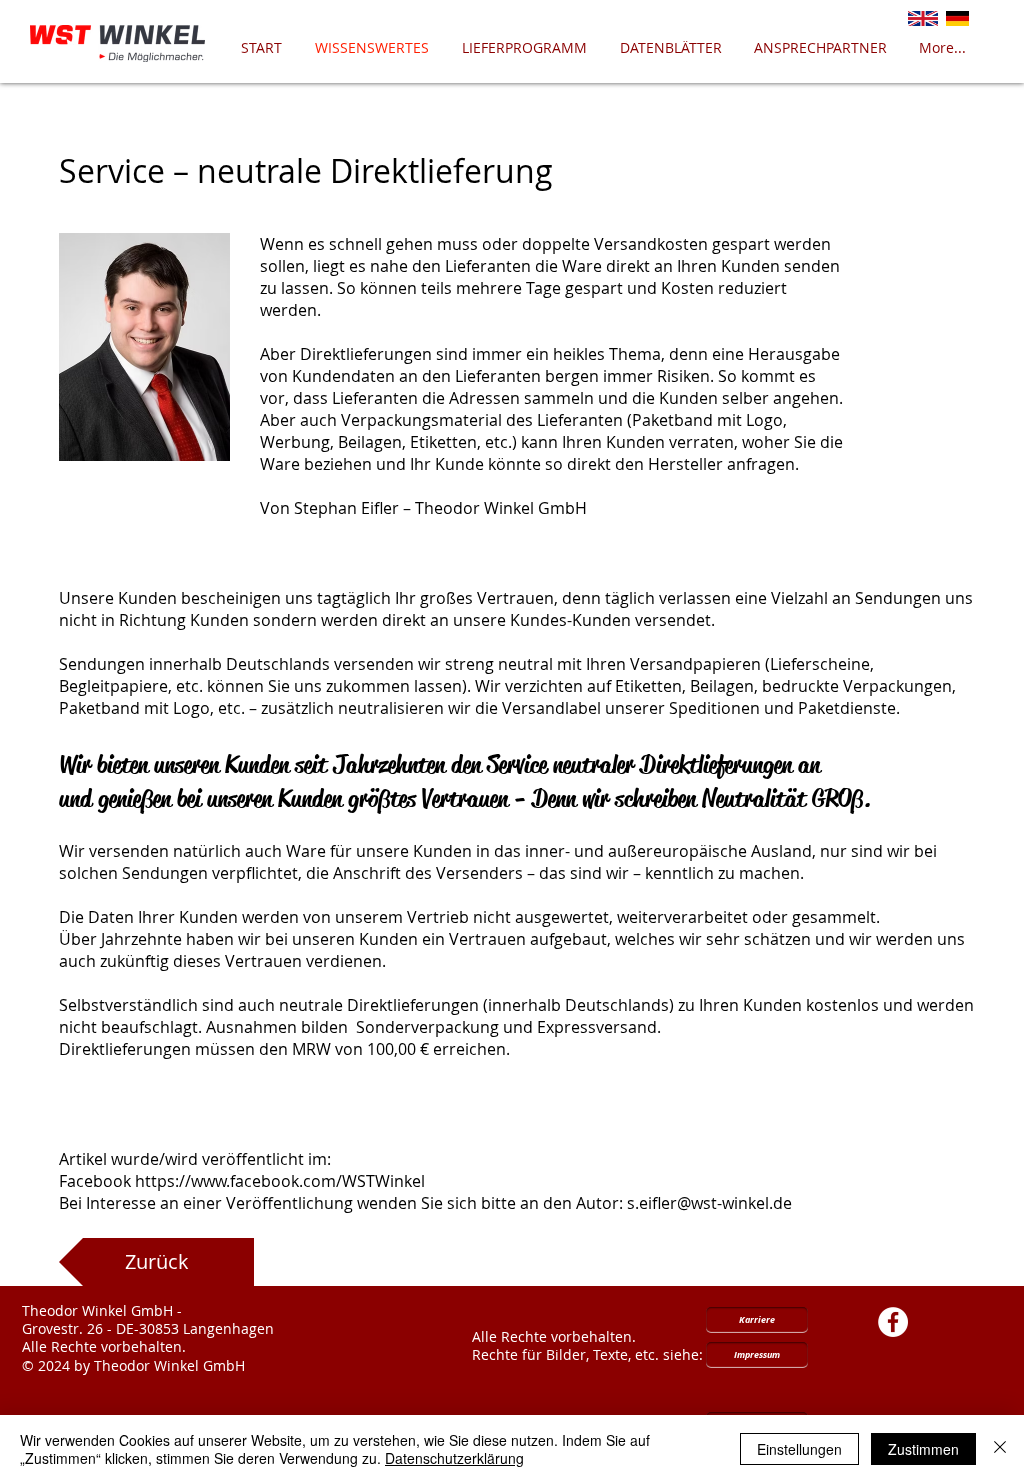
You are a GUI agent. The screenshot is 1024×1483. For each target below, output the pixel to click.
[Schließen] (1000, 1449)
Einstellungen (799, 1449)
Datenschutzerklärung (454, 1458)
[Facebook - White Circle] (893, 1322)
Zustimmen (923, 1449)
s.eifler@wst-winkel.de (709, 1203)
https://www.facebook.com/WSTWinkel (280, 1181)
